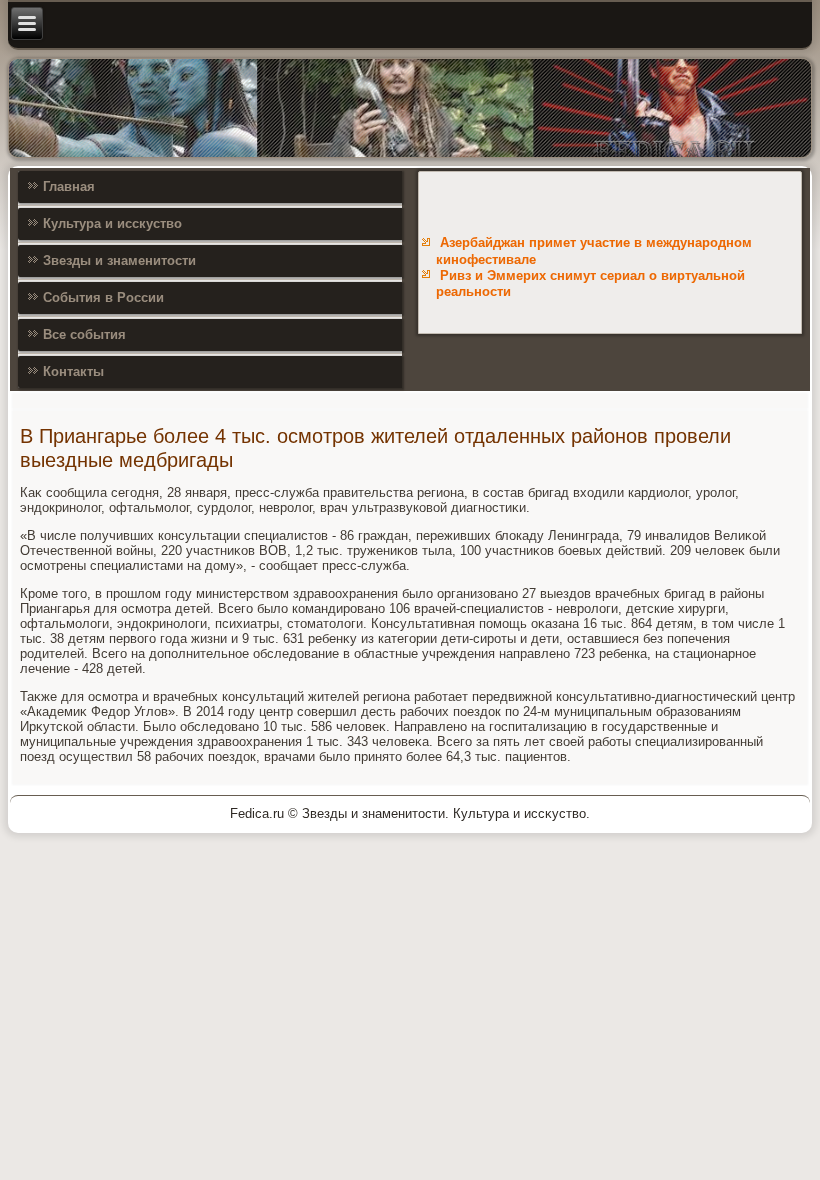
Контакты (73, 371)
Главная (69, 186)
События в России (103, 297)
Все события (84, 334)
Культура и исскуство (112, 223)
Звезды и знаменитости (119, 260)
